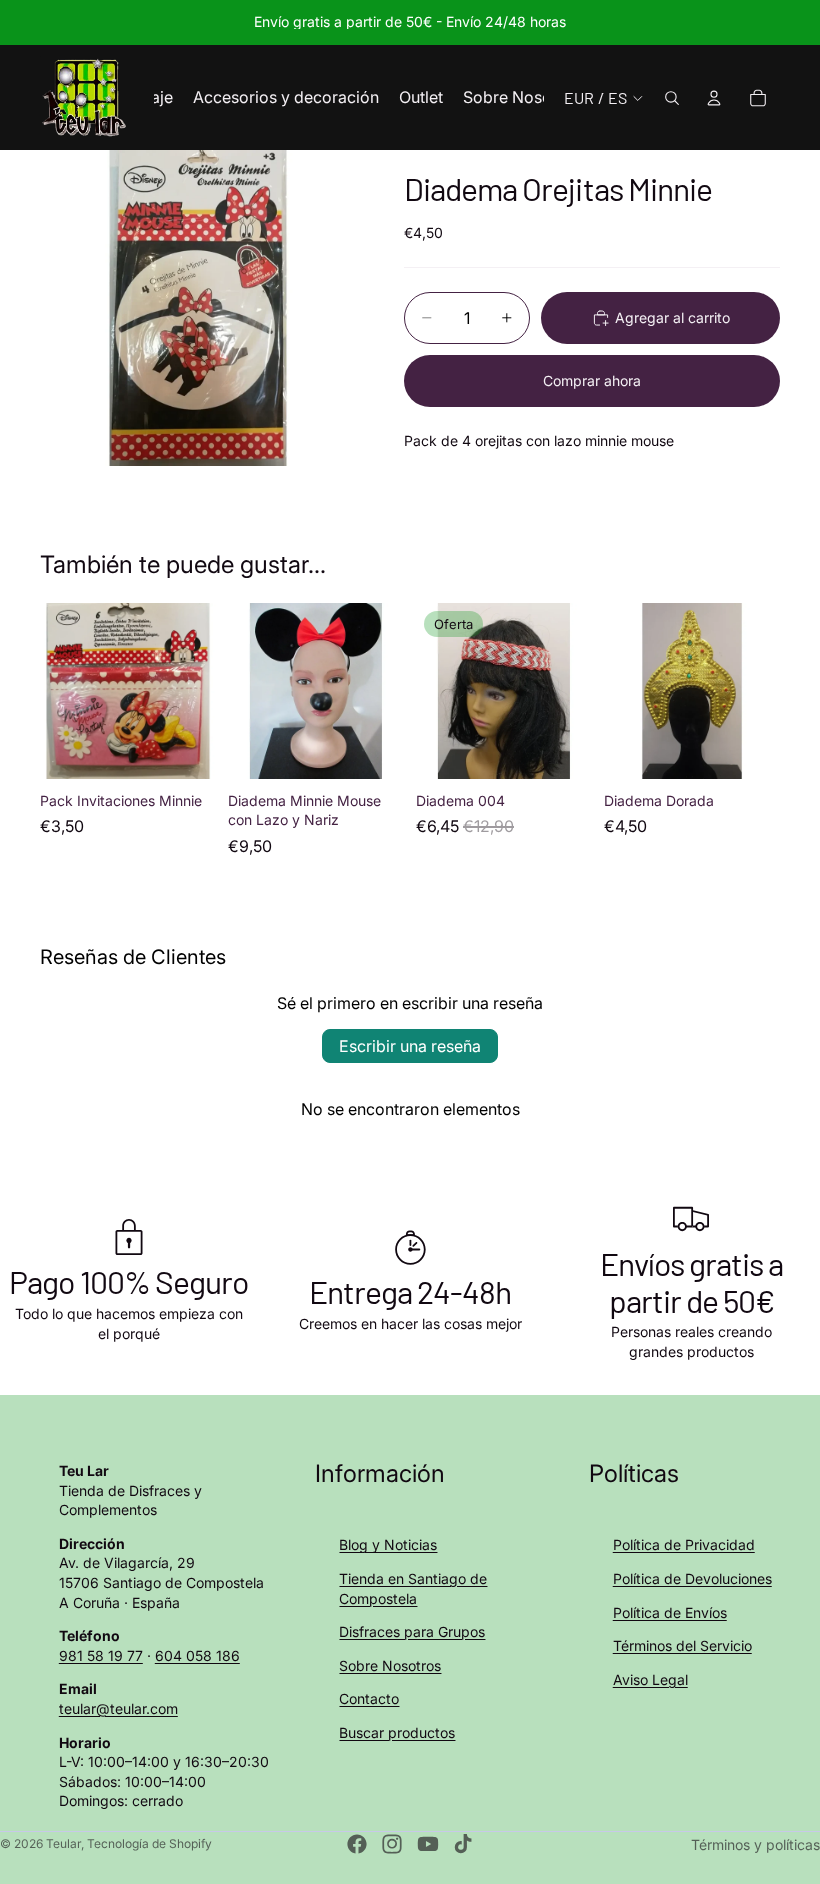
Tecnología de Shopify (149, 1843)
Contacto (369, 1698)
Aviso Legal (650, 1679)
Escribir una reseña (410, 1046)
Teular (63, 1843)
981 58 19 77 (101, 1655)
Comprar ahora (592, 380)
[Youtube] (428, 1844)
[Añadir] (185, 748)
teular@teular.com (118, 1708)
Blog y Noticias (388, 1544)
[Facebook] (357, 1844)
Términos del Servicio (682, 1645)
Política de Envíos (670, 1612)
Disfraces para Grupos (412, 1631)
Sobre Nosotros (390, 1665)
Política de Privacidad (684, 1544)
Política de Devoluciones (692, 1578)
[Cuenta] (714, 98)
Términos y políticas (755, 1844)
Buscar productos (397, 1732)
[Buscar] (672, 98)
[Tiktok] (463, 1844)
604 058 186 (197, 1655)
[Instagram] (392, 1844)
